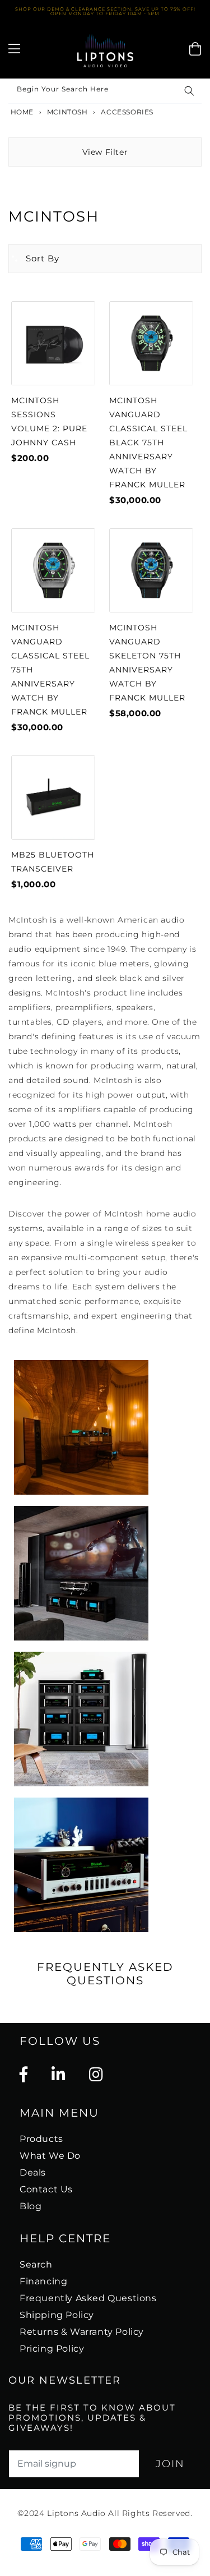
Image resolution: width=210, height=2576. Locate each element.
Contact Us (46, 2189)
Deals (33, 2172)
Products (41, 2139)
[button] (34, 259)
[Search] (189, 91)
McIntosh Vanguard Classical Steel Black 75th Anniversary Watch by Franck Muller (148, 443)
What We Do (50, 2156)
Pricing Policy (52, 2349)
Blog (31, 2206)
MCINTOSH (67, 112)
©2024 (32, 2513)
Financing (43, 2281)
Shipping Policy (57, 2315)
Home (21, 112)
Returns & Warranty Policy (82, 2332)
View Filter (105, 152)
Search (36, 2264)
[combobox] (105, 91)
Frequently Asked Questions (88, 2298)
